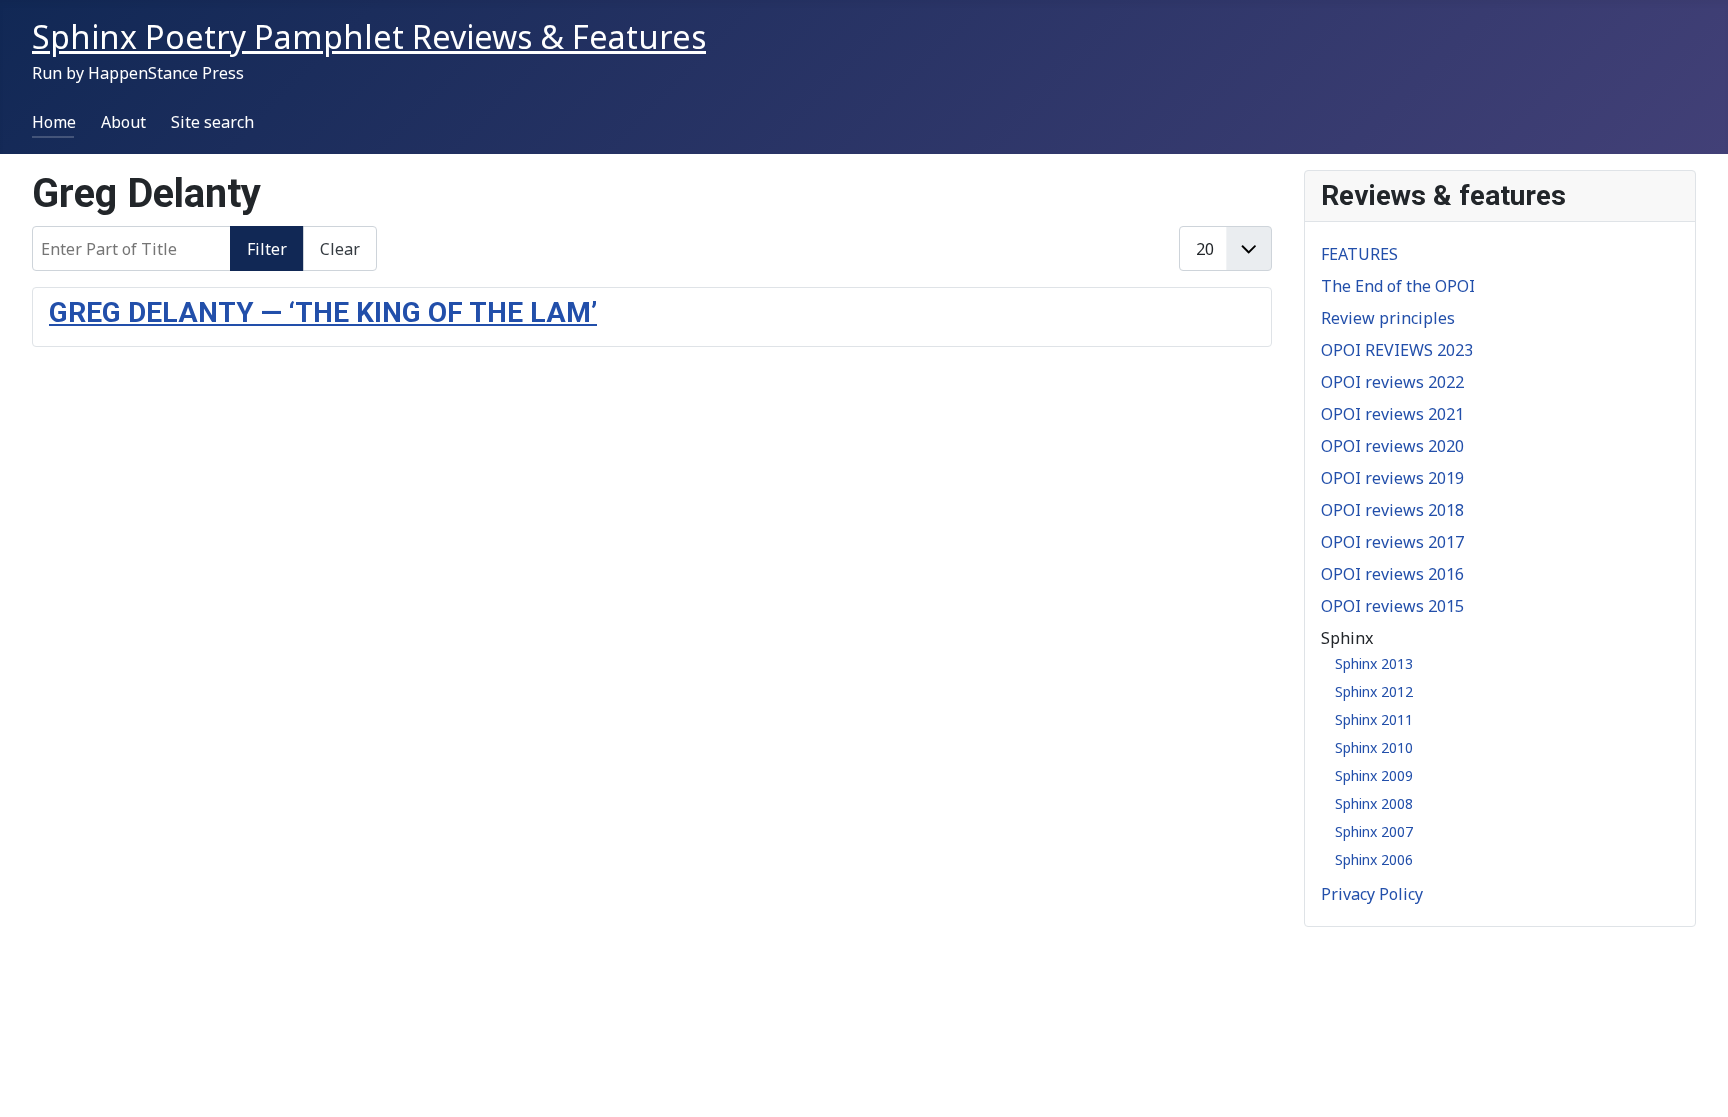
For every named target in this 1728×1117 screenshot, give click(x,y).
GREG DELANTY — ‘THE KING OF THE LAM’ (323, 312)
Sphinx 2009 (1374, 775)
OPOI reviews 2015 (1392, 606)
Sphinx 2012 (1374, 691)
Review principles (1388, 318)
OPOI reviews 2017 (1392, 542)
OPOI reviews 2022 (1392, 382)
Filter (267, 249)
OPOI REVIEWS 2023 (1397, 350)
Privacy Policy (1372, 894)
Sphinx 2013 (1374, 663)
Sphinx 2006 (1374, 859)
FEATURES (1359, 254)
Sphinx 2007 (1374, 831)
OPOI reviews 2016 (1392, 574)
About (123, 122)
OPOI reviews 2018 (1392, 510)
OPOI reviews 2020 (1392, 446)
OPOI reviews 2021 (1392, 414)
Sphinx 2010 (1374, 747)
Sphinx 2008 (1374, 803)
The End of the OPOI (1398, 286)
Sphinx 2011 (1374, 719)
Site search (212, 122)
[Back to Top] (1693, 1080)
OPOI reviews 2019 (1392, 478)
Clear (340, 249)
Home (54, 122)
